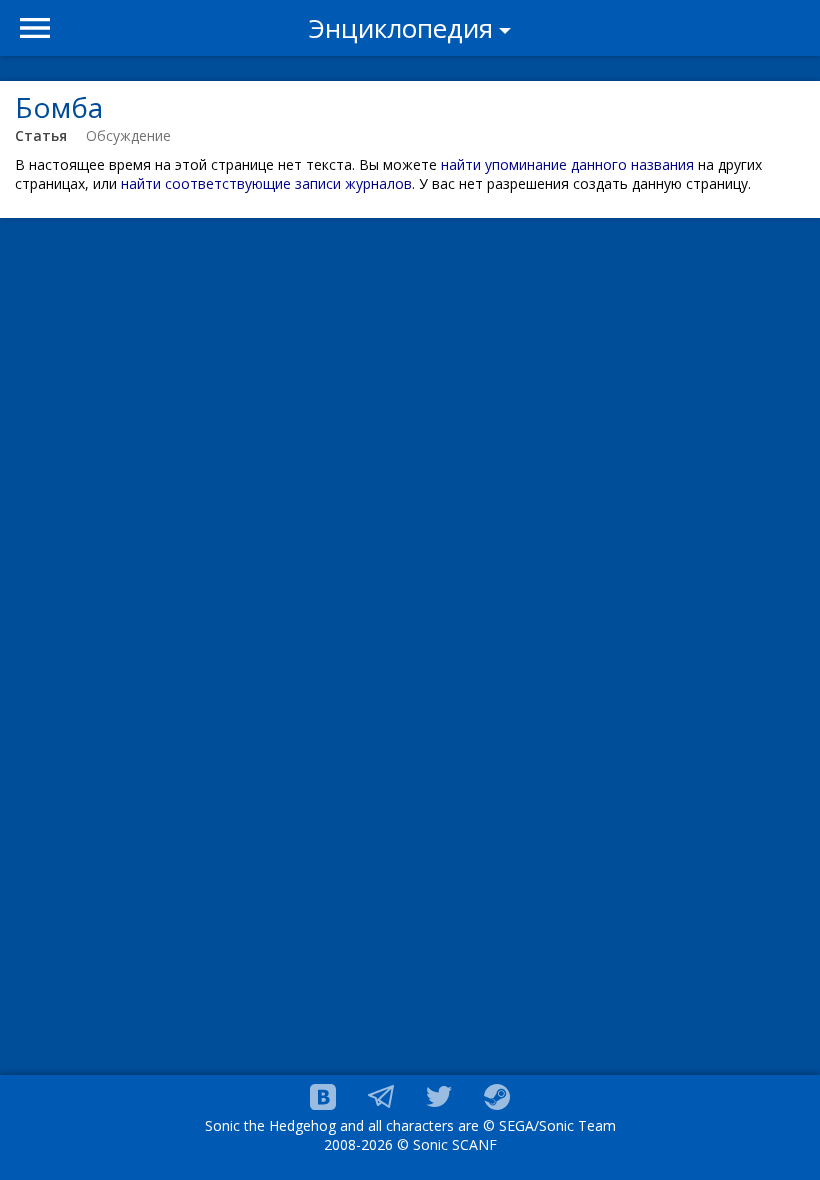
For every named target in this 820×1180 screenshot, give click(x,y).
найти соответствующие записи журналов (266, 183)
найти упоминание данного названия (567, 164)
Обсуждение (128, 135)
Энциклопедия (401, 28)
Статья (41, 135)
